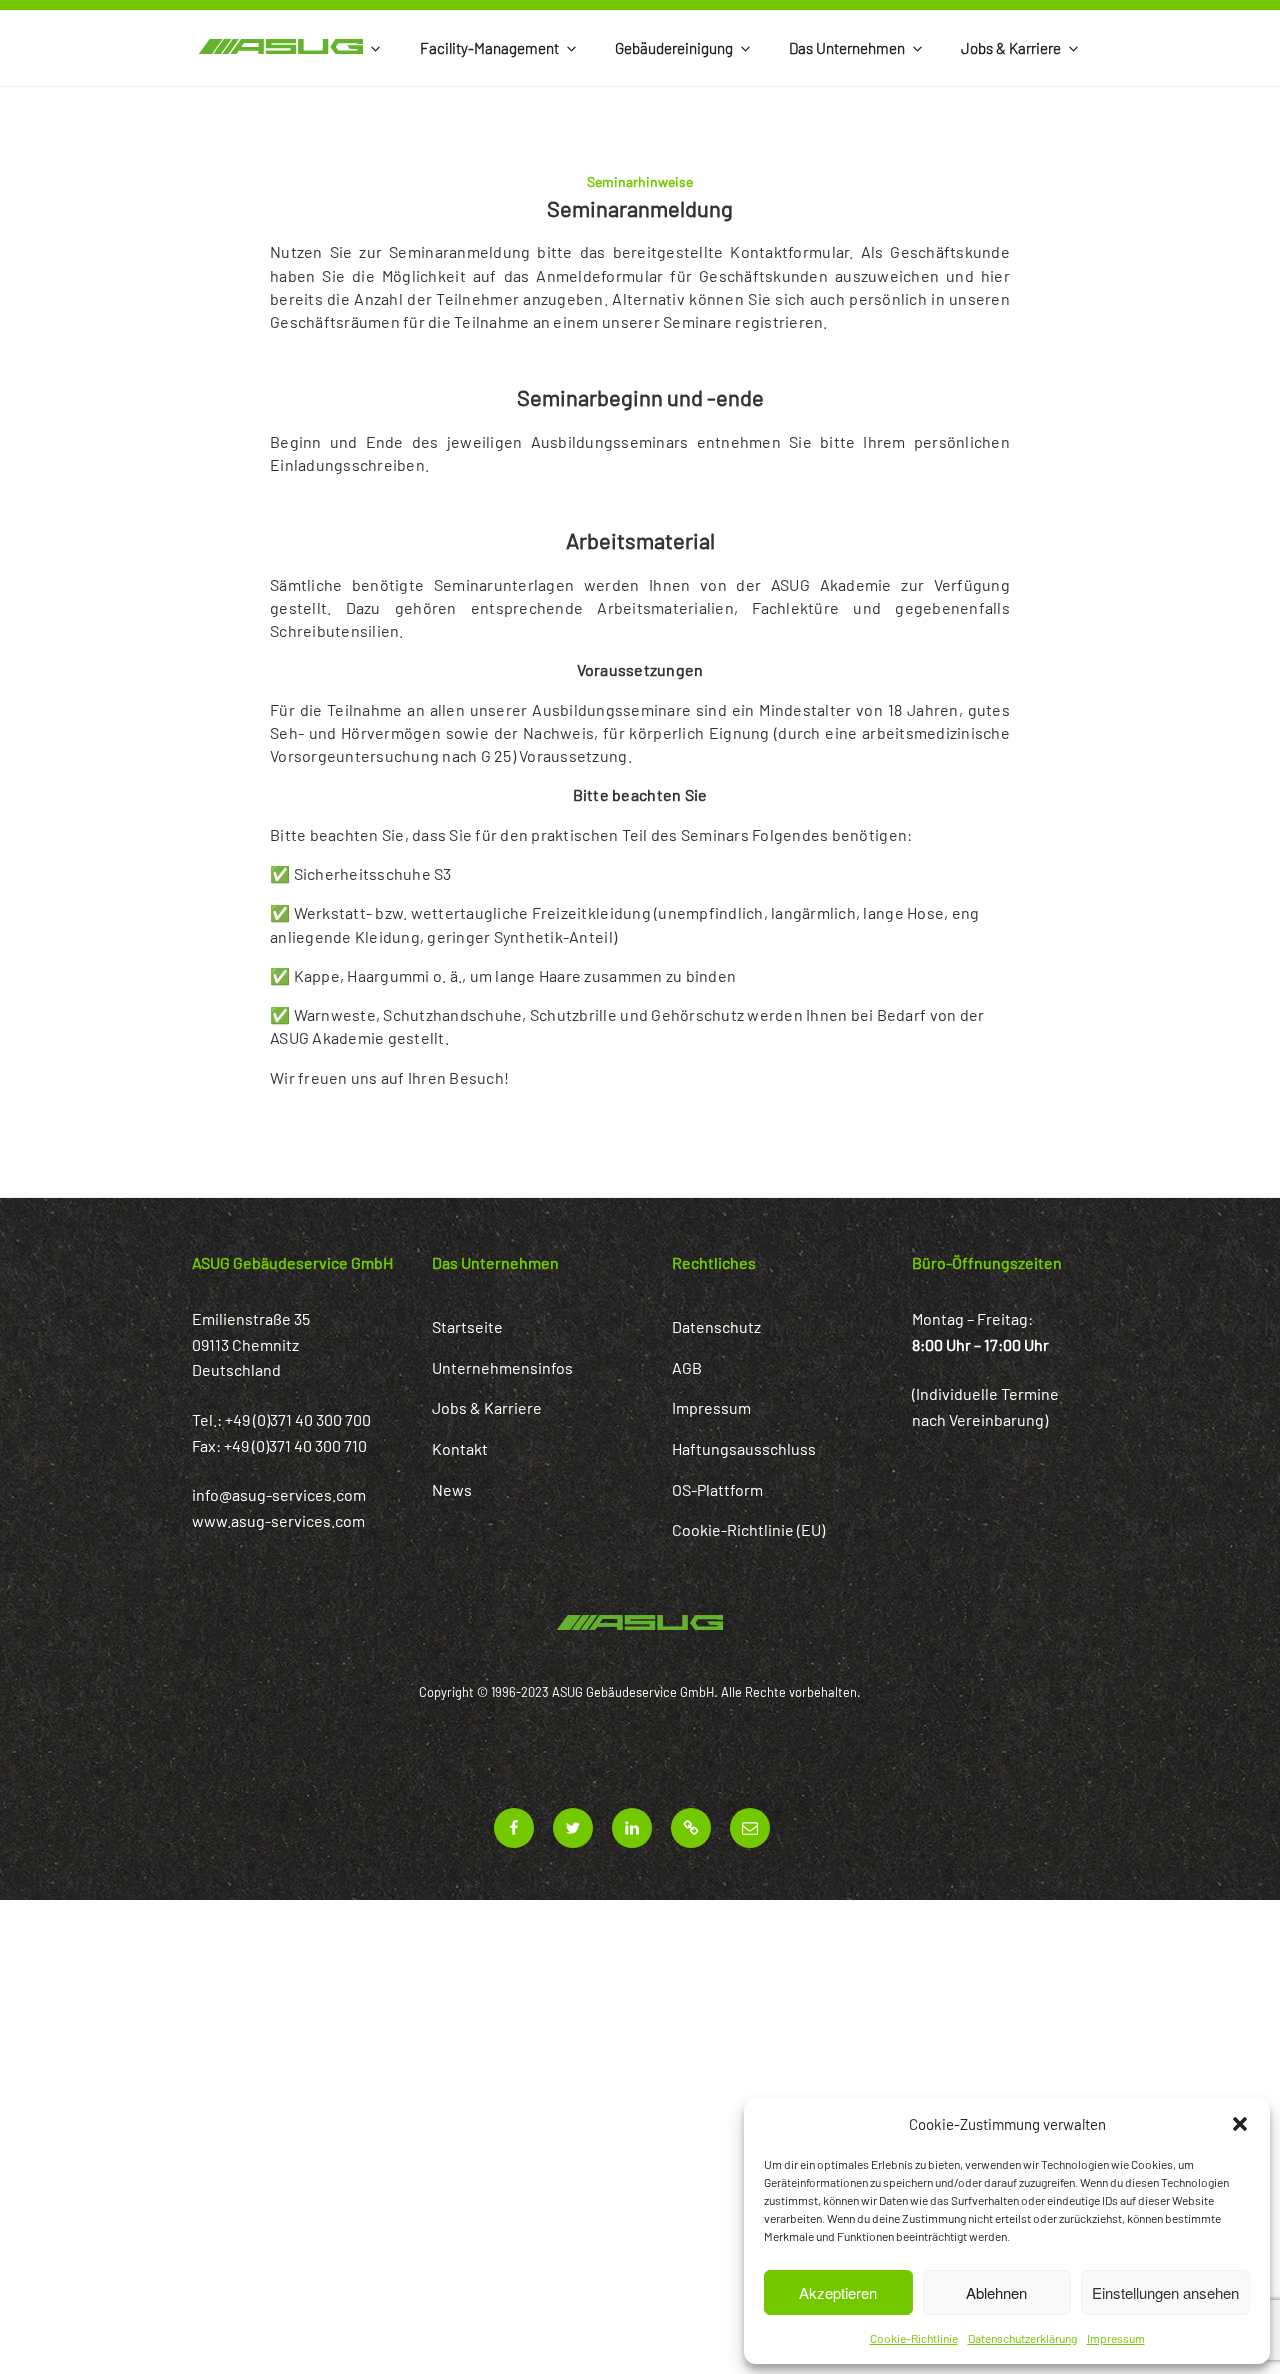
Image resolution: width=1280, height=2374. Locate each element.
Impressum (1116, 2338)
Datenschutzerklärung (1022, 2338)
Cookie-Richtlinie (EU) (748, 1529)
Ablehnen (996, 2292)
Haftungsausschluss (744, 1448)
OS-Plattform (717, 1489)
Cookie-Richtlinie (914, 2338)
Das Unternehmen (847, 48)
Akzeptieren (838, 2292)
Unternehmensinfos (502, 1367)
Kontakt (460, 1448)
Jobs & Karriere (1011, 48)
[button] (1240, 2124)
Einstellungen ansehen (1165, 2292)
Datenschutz (716, 1326)
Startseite (467, 1326)
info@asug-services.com (279, 1494)
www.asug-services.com (278, 1520)
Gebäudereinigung (674, 48)
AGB (687, 1367)
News (452, 1489)
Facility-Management (489, 48)
